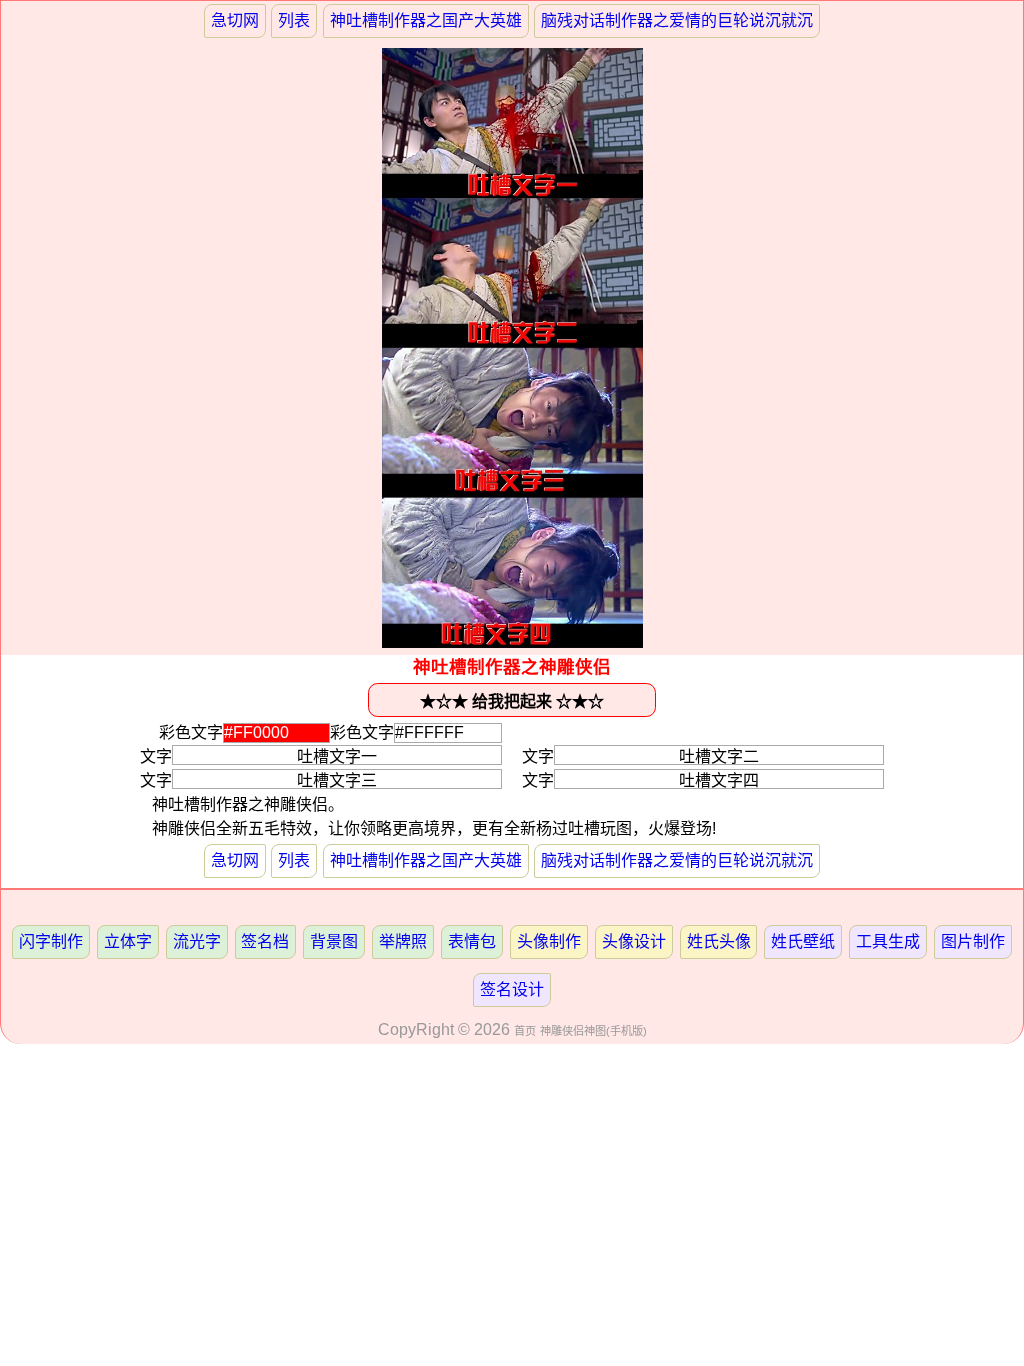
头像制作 (549, 941)
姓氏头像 (719, 941)
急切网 (235, 20)
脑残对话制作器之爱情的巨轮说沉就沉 (677, 20)
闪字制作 (51, 941)
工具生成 (888, 941)
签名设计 (512, 989)
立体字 (128, 941)
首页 (525, 1031)
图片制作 (973, 941)
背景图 (334, 941)
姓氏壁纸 (803, 941)
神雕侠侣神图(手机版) (593, 1031)
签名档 (265, 941)
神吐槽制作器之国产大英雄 (426, 20)
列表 (294, 20)
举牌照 (403, 941)
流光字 (197, 941)
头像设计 (634, 941)
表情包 (472, 941)
